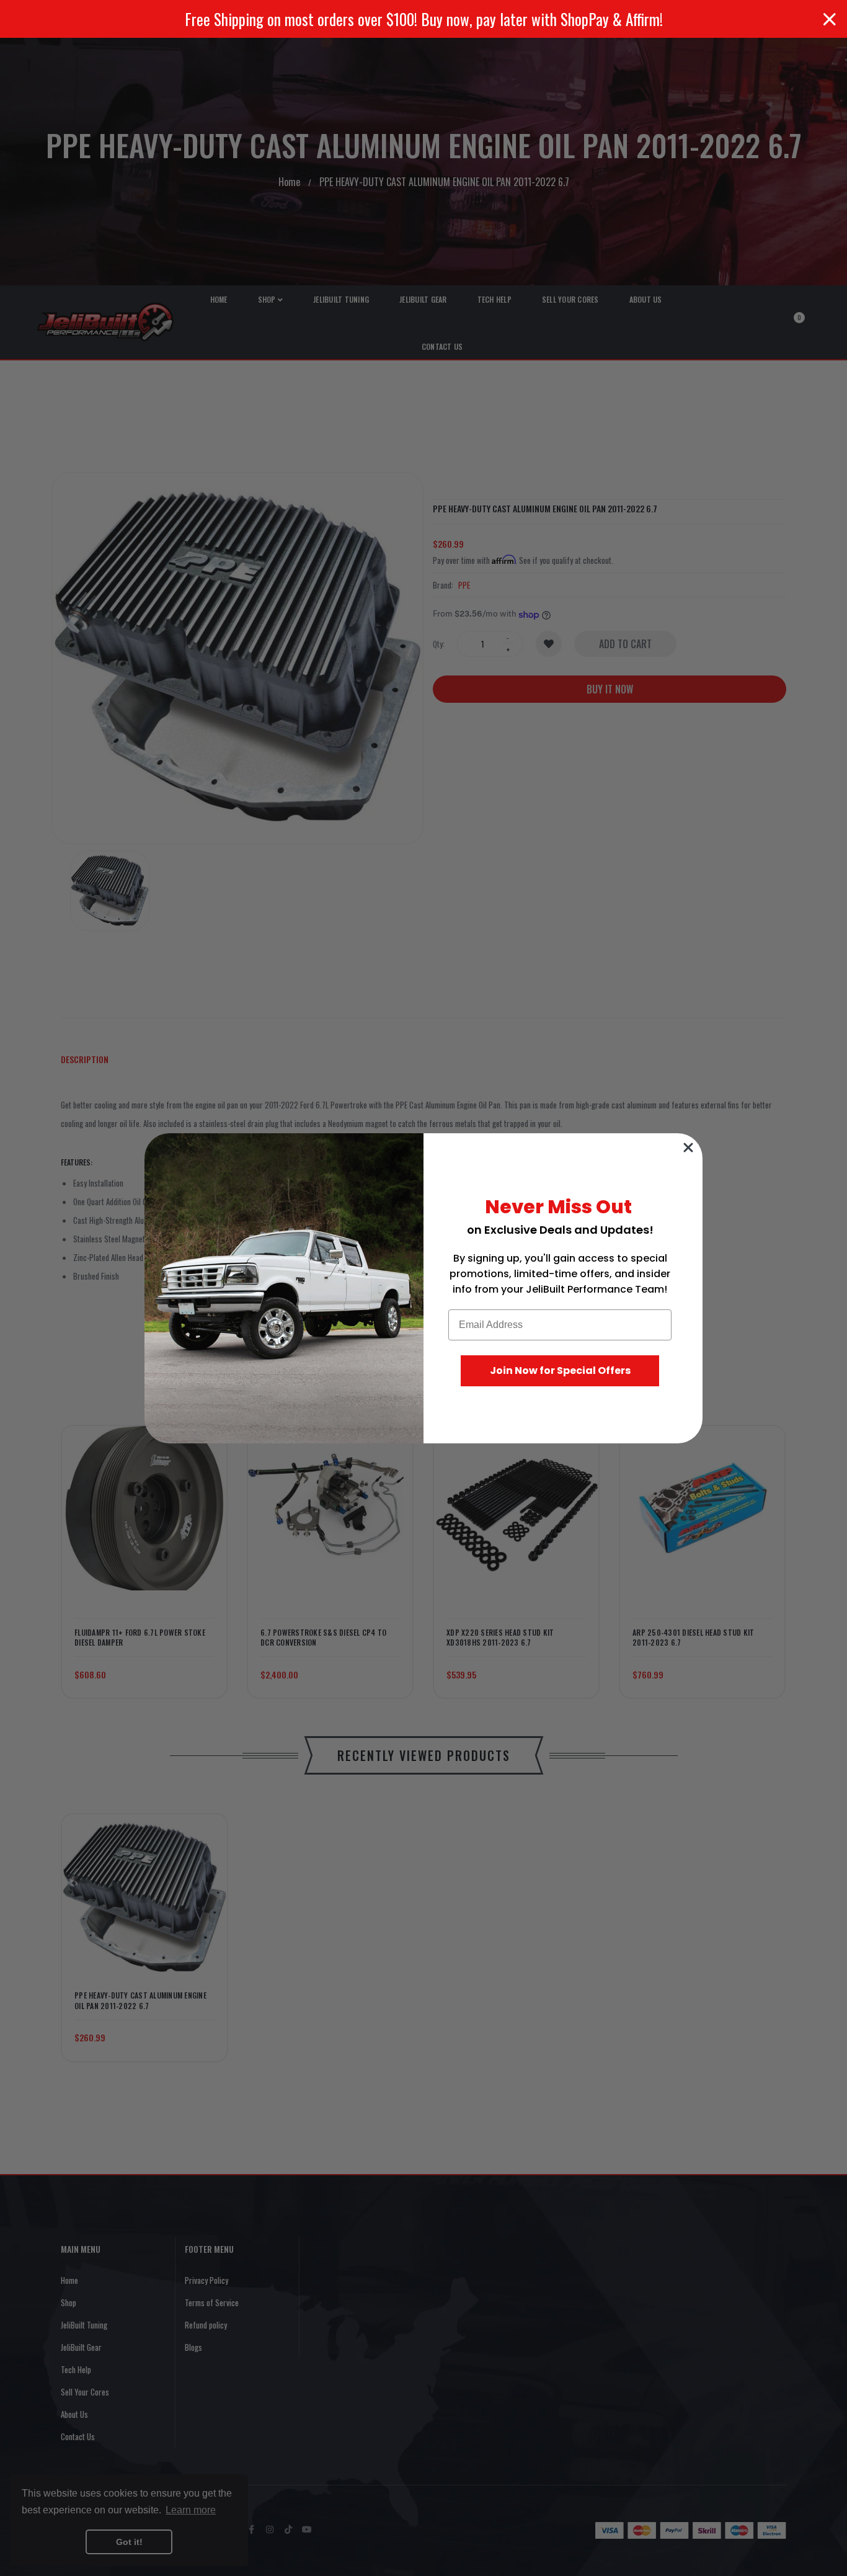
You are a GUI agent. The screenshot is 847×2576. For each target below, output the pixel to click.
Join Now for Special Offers (560, 1370)
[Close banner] (830, 19)
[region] (423, 19)
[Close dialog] (688, 1148)
